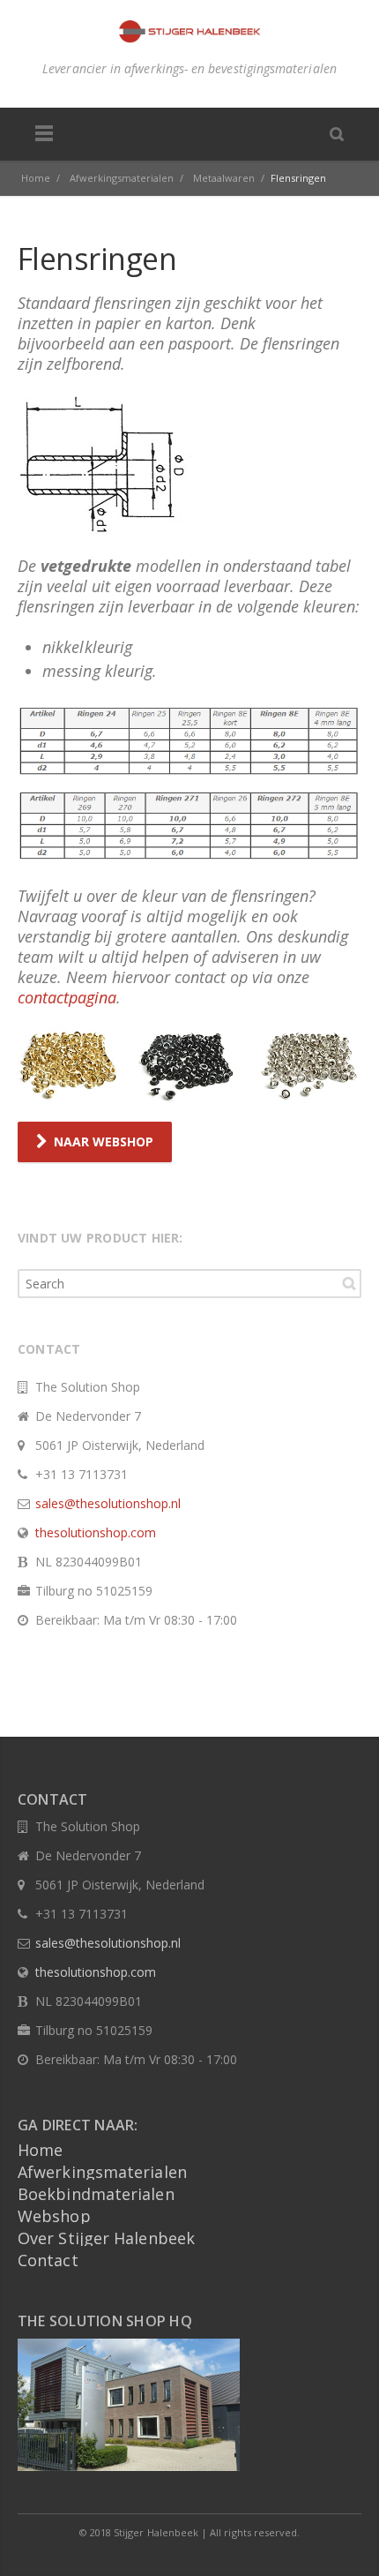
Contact (48, 2260)
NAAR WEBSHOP (104, 1142)
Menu (44, 134)
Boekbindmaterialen (96, 2194)
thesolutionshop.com (96, 1532)
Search (349, 1283)
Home (40, 2150)
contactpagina (67, 997)
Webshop (54, 2216)
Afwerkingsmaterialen (102, 2172)
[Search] (337, 133)
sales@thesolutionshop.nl (108, 1503)
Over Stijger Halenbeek (106, 2238)
